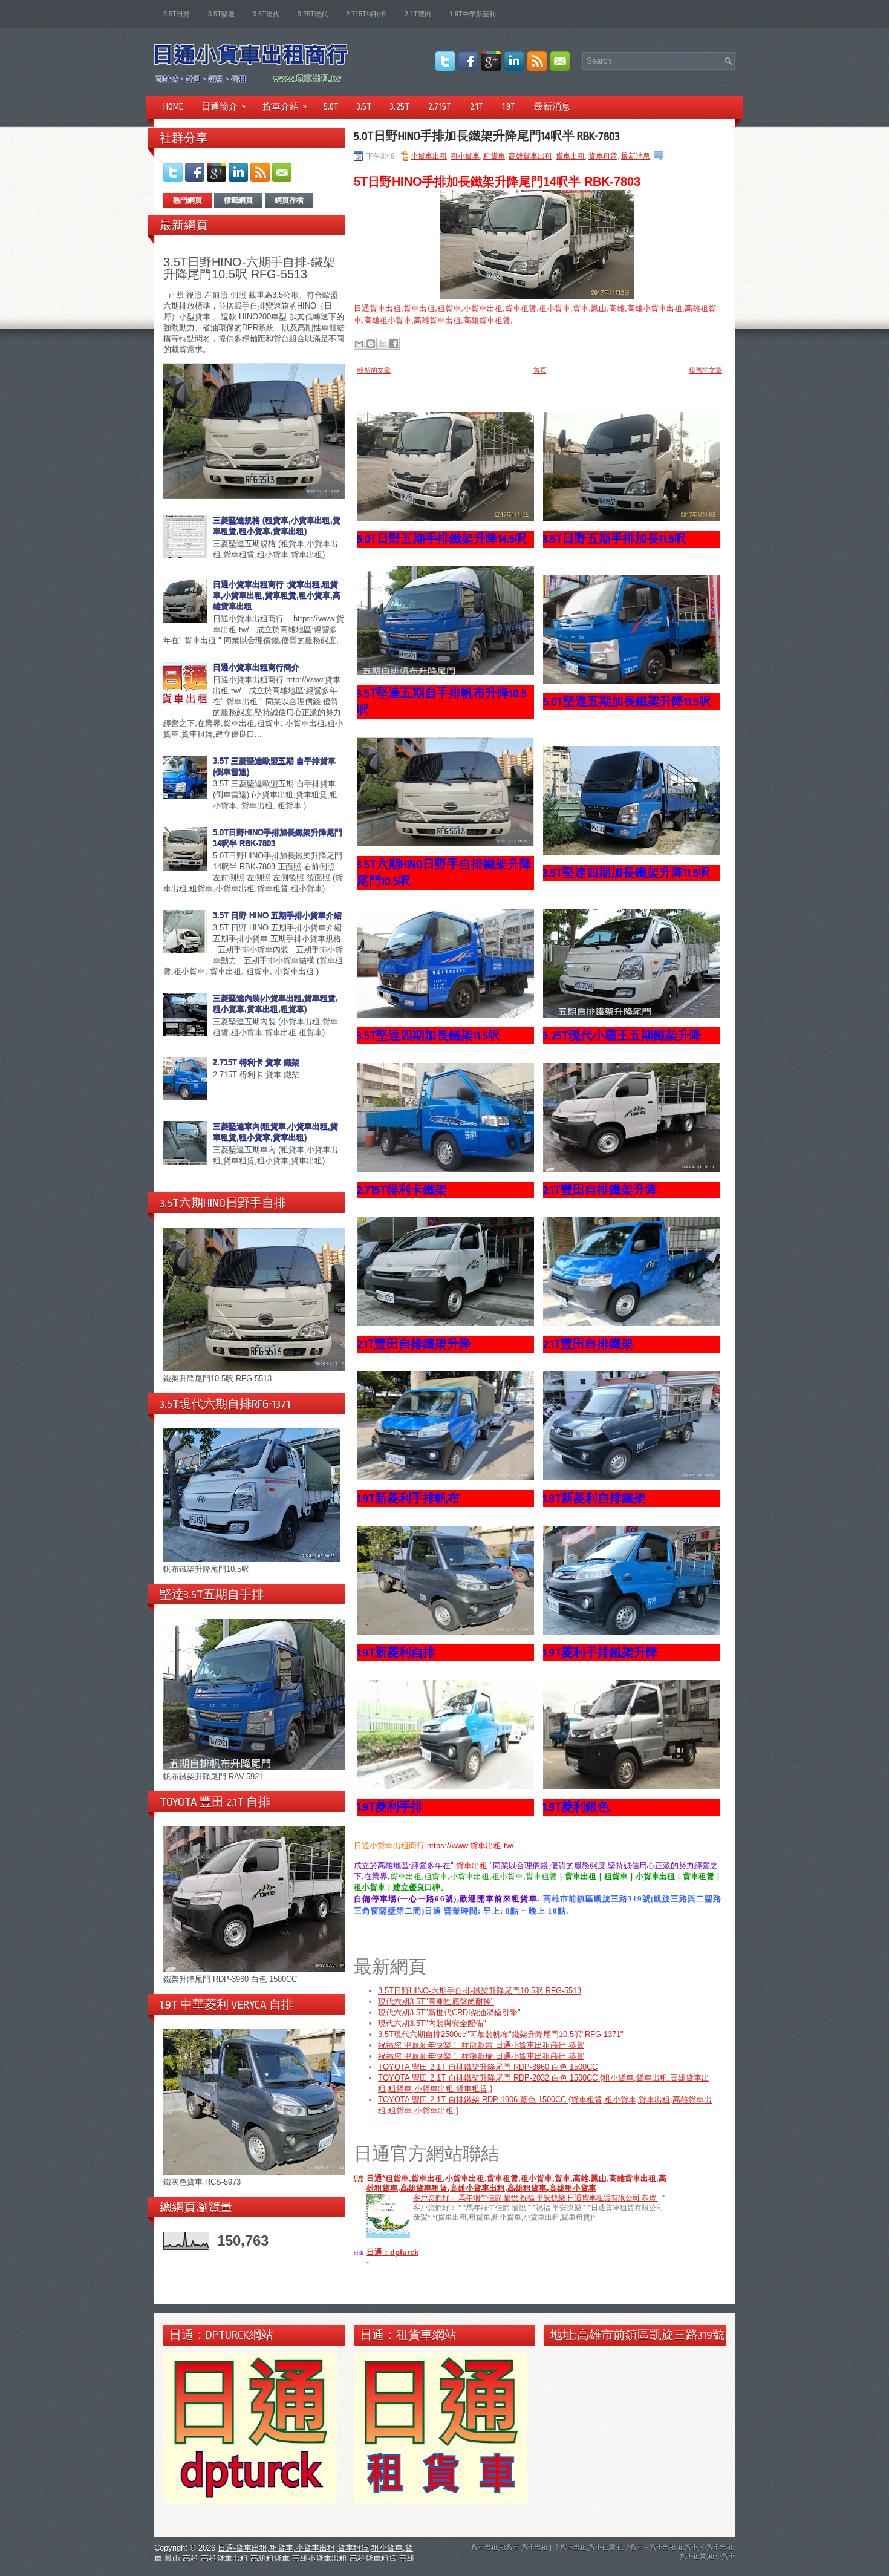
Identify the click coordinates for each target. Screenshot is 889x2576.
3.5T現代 (266, 14)
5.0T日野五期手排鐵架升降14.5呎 (442, 539)
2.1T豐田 (418, 14)
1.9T (509, 106)
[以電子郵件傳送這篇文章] (359, 344)
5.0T (331, 106)
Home (173, 106)
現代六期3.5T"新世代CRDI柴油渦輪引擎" (449, 2012)
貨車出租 (570, 156)
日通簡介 (223, 106)
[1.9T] (445, 1632)
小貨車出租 (429, 156)
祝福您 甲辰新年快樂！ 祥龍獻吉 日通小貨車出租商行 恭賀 (481, 2045)
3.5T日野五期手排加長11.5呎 (615, 539)
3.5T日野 (177, 14)
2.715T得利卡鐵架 (402, 1190)
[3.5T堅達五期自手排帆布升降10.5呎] (445, 672)
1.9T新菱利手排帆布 (408, 1499)
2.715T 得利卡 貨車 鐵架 (256, 1062)
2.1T (477, 106)
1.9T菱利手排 (390, 1807)
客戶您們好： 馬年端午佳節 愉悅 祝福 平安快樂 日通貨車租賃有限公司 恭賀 (536, 2198)
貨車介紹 (285, 106)
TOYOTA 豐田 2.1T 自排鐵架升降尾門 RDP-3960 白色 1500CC (488, 2067)
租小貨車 (465, 156)
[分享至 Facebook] (394, 344)
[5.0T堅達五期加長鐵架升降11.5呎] (632, 681)
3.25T (400, 106)
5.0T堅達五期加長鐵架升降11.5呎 (627, 702)
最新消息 (552, 106)
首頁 (540, 370)
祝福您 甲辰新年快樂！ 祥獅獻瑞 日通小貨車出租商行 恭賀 (481, 2056)
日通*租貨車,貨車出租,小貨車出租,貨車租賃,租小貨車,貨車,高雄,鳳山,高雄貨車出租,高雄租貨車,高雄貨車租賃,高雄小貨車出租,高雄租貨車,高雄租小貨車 (516, 2183)
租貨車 (494, 156)
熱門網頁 (187, 200)
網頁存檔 (289, 200)
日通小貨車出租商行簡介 (256, 667)
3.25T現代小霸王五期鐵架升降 (622, 1036)
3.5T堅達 (221, 14)
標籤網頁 (238, 200)
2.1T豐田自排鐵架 (588, 1344)
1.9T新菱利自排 (396, 1653)
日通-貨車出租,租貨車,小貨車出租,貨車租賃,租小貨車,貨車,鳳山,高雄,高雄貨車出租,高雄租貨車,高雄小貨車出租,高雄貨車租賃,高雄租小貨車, (285, 2559)
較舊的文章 (705, 370)
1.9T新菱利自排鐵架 (594, 1499)
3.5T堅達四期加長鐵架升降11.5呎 (627, 873)
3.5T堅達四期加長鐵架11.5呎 (428, 1036)
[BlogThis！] (371, 344)
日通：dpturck (392, 2252)
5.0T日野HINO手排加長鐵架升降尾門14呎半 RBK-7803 (487, 136)
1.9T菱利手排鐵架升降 (601, 1653)
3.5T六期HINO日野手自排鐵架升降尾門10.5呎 (444, 873)
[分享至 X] (382, 344)
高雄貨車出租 (530, 156)
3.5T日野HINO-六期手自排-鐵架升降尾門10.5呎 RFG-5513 (249, 268)
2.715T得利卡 (366, 14)
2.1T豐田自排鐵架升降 (600, 1190)
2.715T (440, 106)
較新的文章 (374, 370)
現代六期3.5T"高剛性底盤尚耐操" (436, 2002)
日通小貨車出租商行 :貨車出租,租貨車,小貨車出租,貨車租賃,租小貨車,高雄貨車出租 (277, 595)
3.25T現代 (313, 14)
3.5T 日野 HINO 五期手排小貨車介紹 (277, 915)
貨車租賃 (603, 156)
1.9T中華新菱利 (473, 14)
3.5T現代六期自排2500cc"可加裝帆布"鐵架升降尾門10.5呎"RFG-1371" (501, 2034)
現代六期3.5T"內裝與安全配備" (432, 2023)
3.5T (364, 106)
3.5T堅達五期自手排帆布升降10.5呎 (442, 702)
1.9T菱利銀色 (576, 1807)
